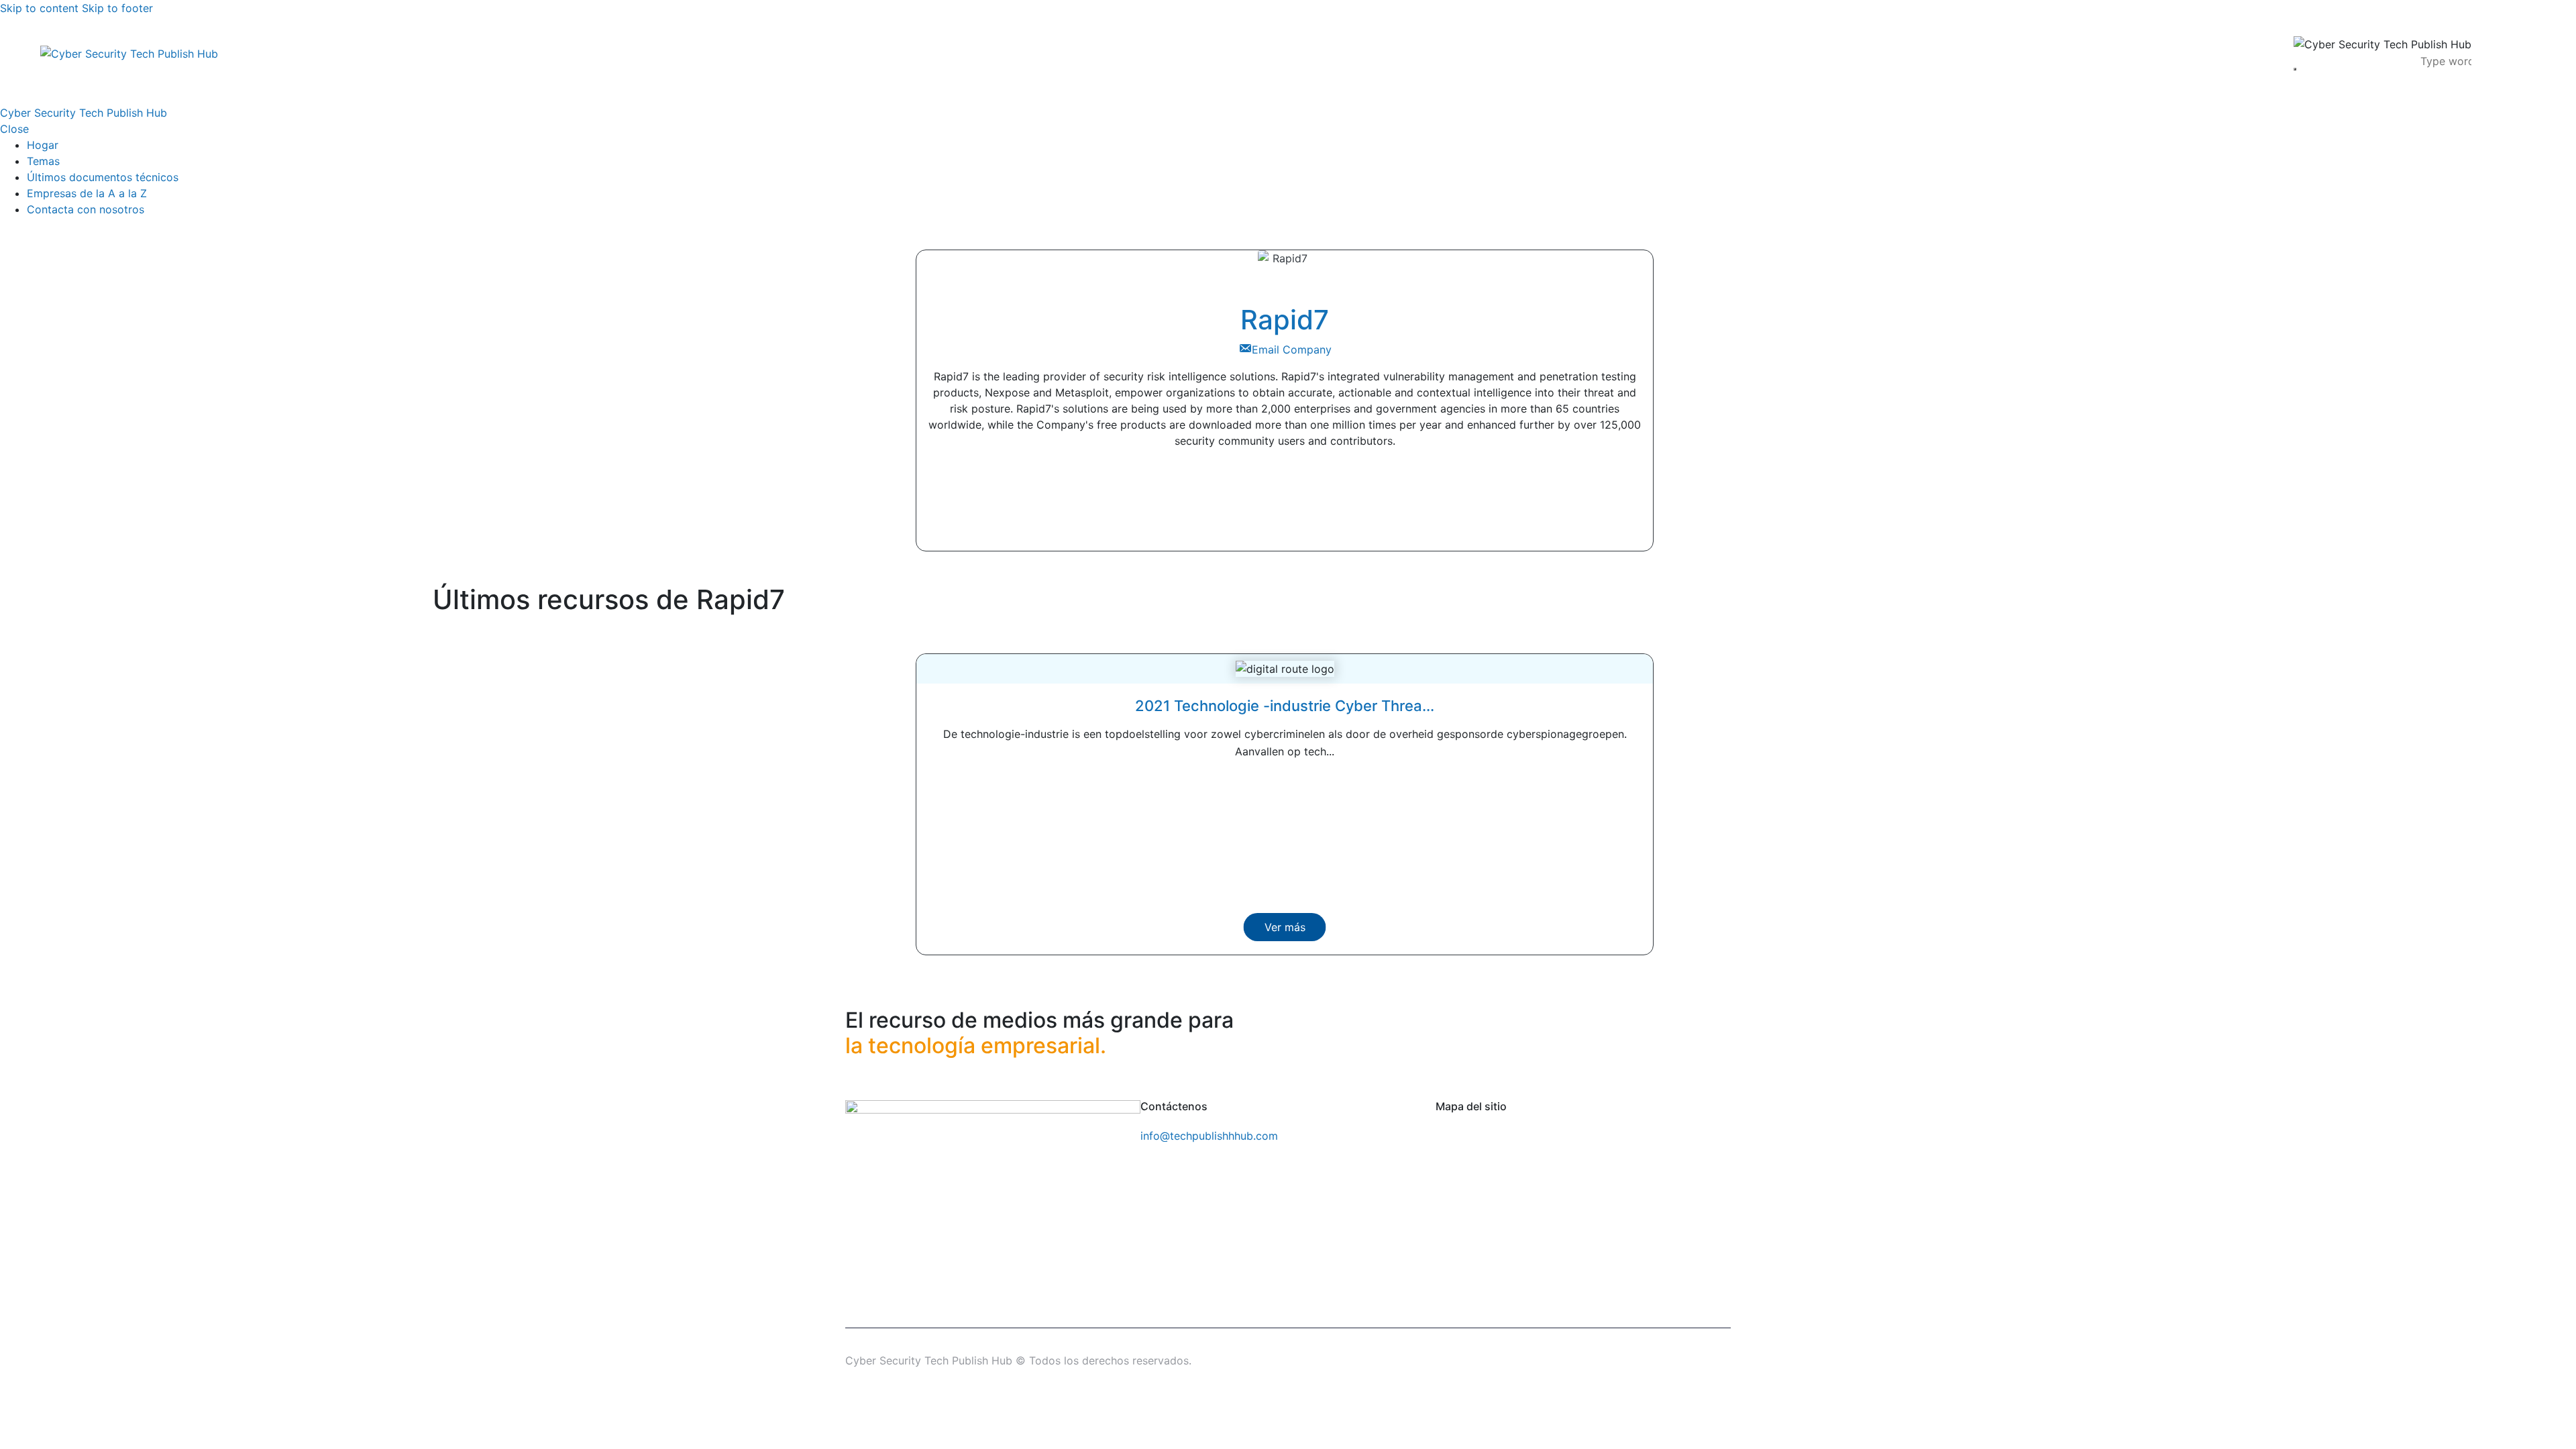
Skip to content (39, 8)
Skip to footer (117, 8)
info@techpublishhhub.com (1209, 1136)
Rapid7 (1285, 320)
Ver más (1285, 927)
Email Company (1292, 350)
